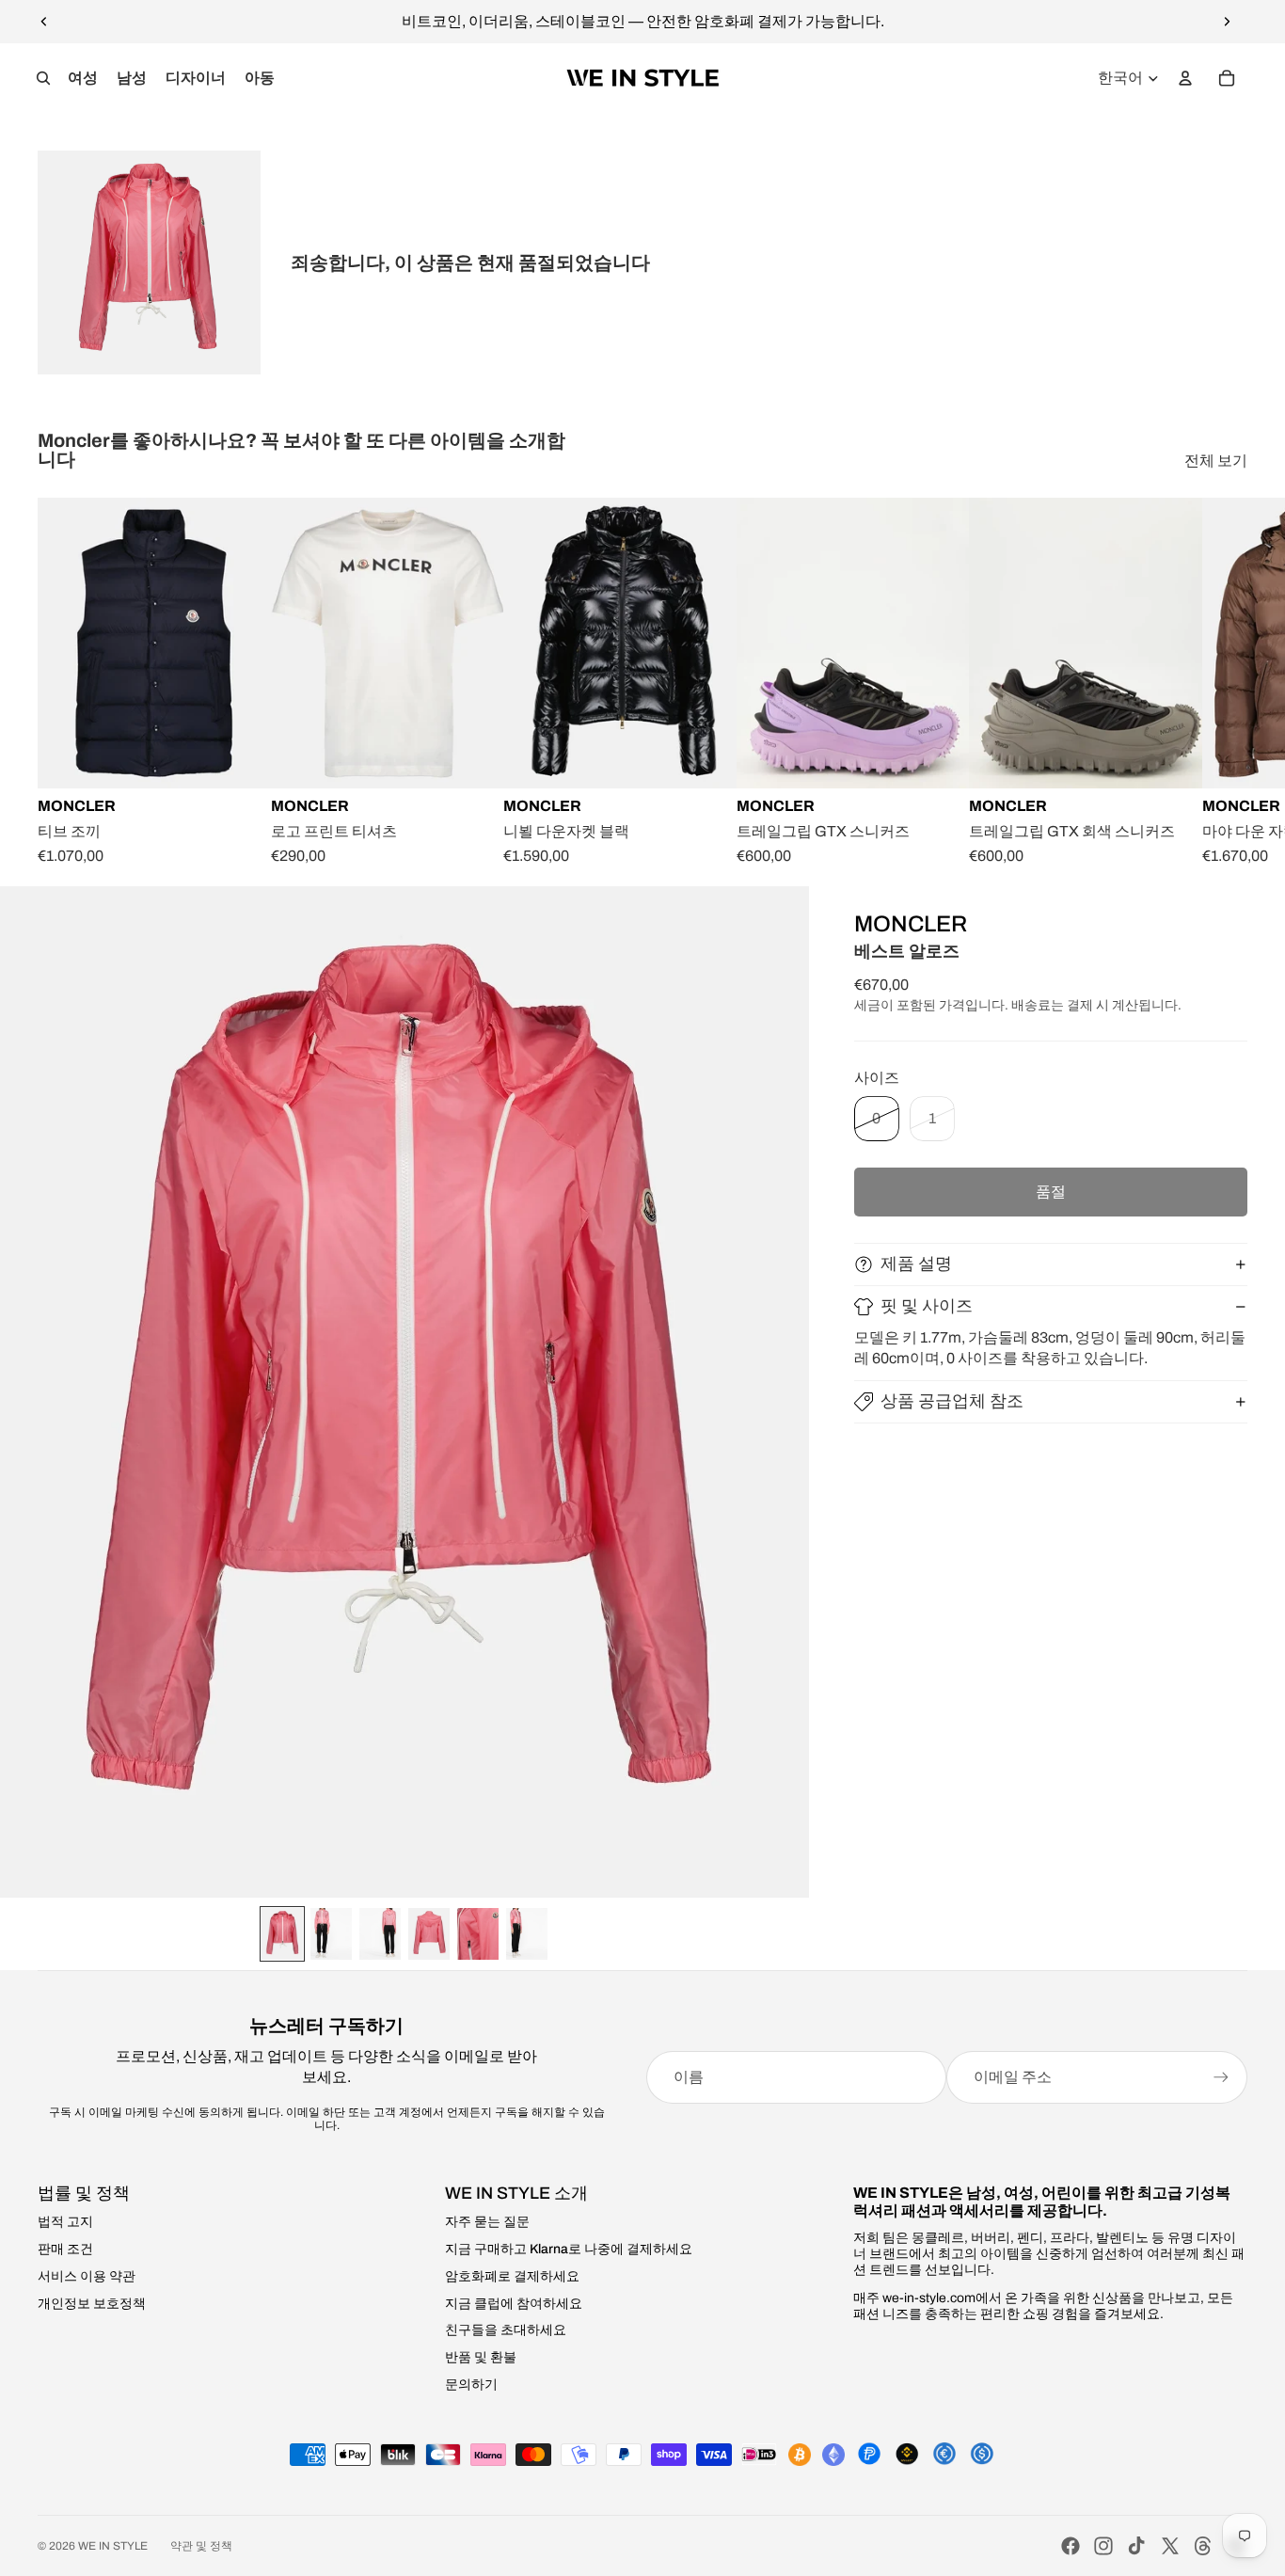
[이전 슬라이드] (44, 22)
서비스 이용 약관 (87, 2276)
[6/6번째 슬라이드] (527, 1934)
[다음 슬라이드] (1227, 22)
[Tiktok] (1136, 2546)
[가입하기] (1221, 2077)
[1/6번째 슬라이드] (282, 1934)
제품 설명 (916, 1264)
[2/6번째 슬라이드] (331, 1934)
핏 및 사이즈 (927, 1306)
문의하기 (471, 2385)
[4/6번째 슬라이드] (429, 1934)
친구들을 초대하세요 (506, 2330)
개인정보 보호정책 (92, 2304)
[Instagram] (1103, 2546)
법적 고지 (65, 2222)
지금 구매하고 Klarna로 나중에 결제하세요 (569, 2249)
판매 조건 (65, 2249)
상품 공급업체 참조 (952, 1401)
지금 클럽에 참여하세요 (514, 2304)
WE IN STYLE (113, 2546)
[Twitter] (1170, 2546)
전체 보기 (1216, 461)
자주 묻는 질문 (487, 2222)
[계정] (1185, 78)
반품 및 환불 (481, 2357)
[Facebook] (1071, 2546)
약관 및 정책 (201, 2546)
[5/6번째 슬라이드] (478, 1934)
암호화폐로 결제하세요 (512, 2276)
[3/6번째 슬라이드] (380, 1934)
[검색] (43, 78)
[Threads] (1203, 2546)
